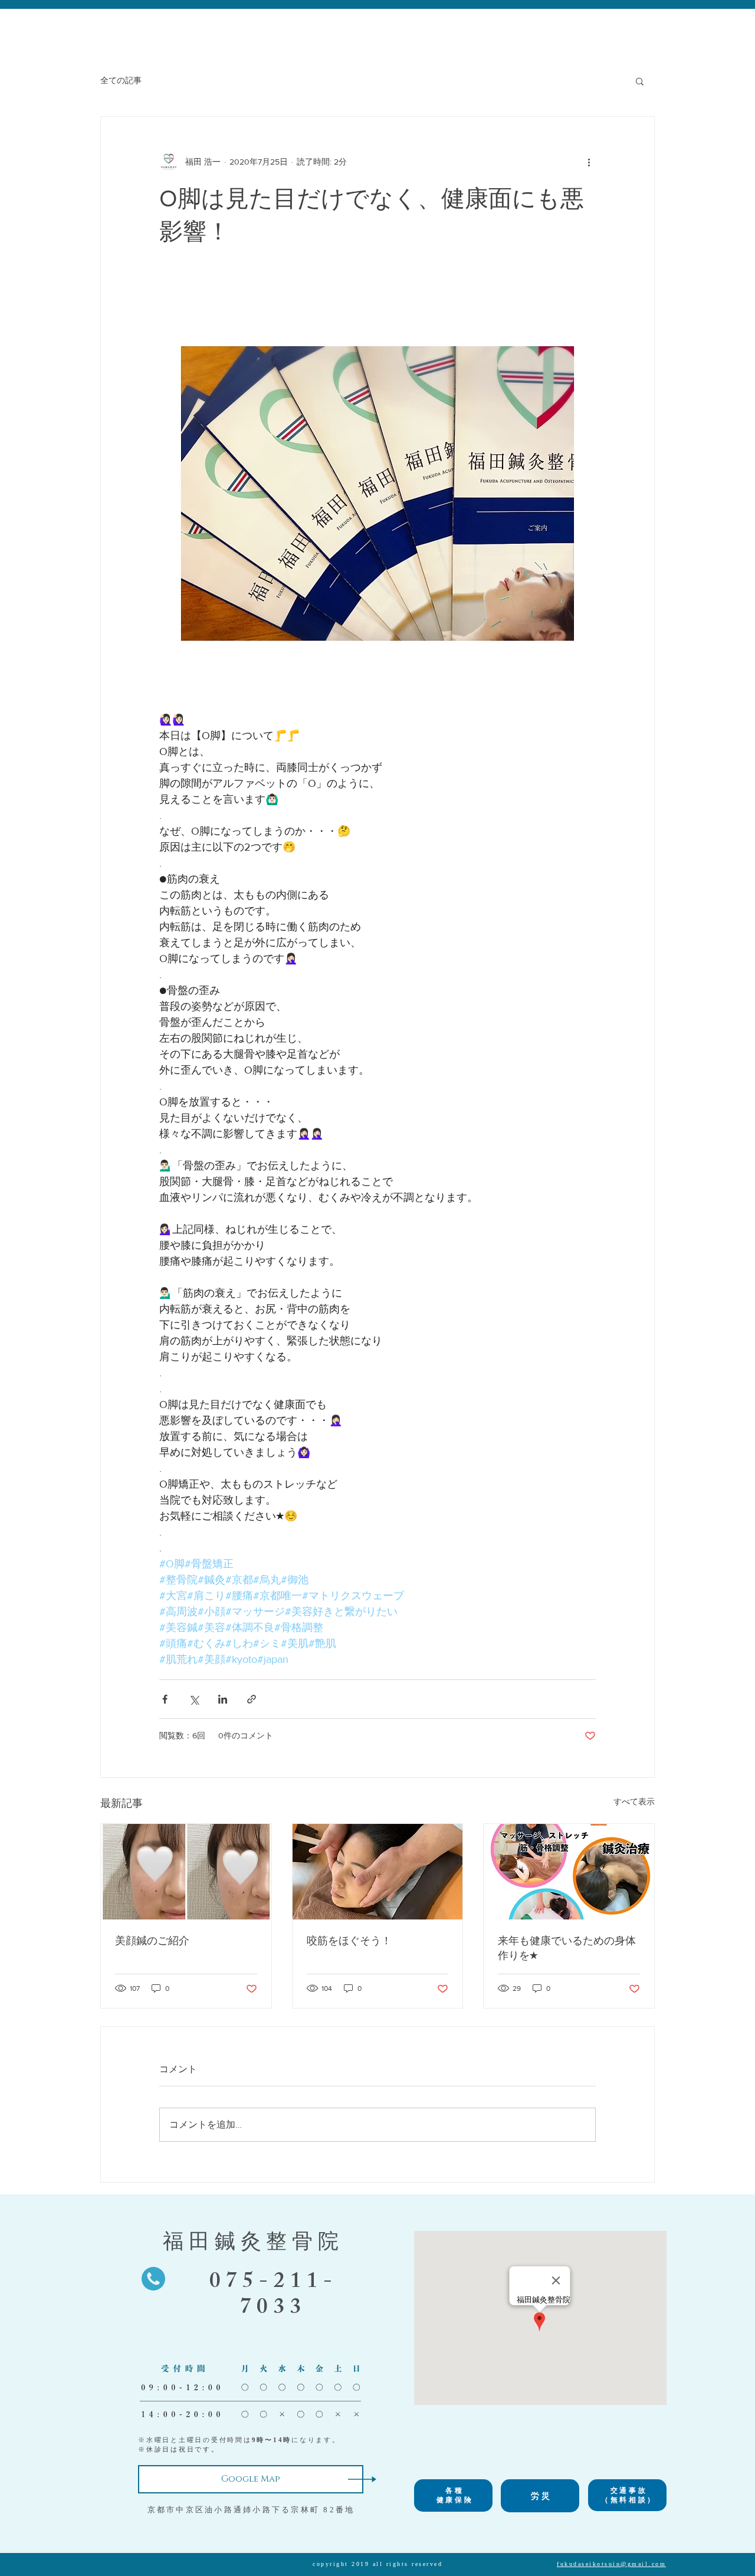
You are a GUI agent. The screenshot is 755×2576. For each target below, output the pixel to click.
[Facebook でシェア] (165, 1699)
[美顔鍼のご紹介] (186, 1872)
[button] (640, 81)
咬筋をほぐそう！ (349, 1941)
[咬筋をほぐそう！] (378, 1872)
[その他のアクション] (589, 162)
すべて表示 (634, 1801)
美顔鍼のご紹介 (152, 1941)
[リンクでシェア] (252, 1699)
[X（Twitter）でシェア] (194, 1699)
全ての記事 (121, 80)
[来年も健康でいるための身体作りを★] (569, 1872)
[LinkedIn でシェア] (223, 1699)
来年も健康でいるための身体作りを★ (567, 1948)
